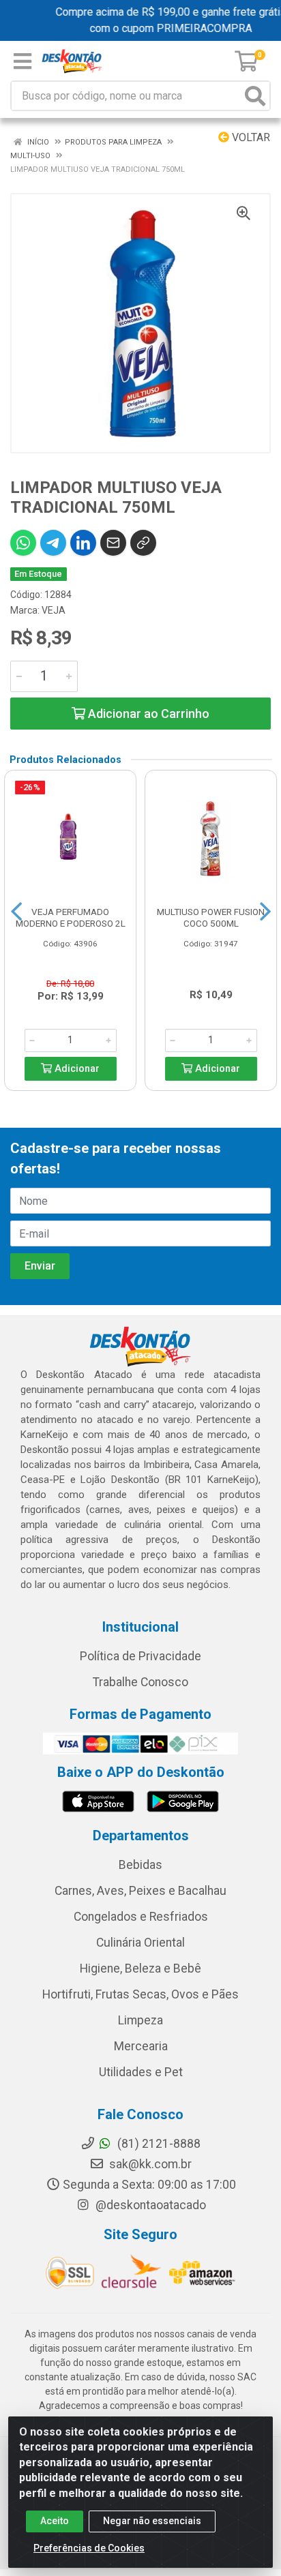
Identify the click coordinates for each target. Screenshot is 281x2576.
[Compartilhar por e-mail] (113, 543)
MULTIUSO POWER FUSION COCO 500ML (211, 917)
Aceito (55, 2521)
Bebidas (140, 1865)
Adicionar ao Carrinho (147, 714)
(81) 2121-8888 (158, 2144)
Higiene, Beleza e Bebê (140, 1968)
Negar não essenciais (152, 2521)
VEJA (54, 610)
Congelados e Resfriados (141, 1917)
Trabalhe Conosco (140, 1682)
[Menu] (23, 61)
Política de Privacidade (140, 1656)
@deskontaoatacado (149, 2205)
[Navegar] (16, 912)
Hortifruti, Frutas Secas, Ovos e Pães (140, 1994)
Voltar (250, 137)
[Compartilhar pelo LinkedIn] (83, 543)
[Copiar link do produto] (143, 543)
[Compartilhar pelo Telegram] (53, 543)
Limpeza (140, 2020)
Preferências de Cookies (89, 2548)
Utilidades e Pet (141, 2072)
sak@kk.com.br (149, 2164)
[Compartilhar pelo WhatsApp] (23, 543)
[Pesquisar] (255, 96)
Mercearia (141, 2046)
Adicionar (76, 1069)
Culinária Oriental (140, 1943)
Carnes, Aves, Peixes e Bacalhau (140, 1891)
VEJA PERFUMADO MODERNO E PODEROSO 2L (71, 917)
